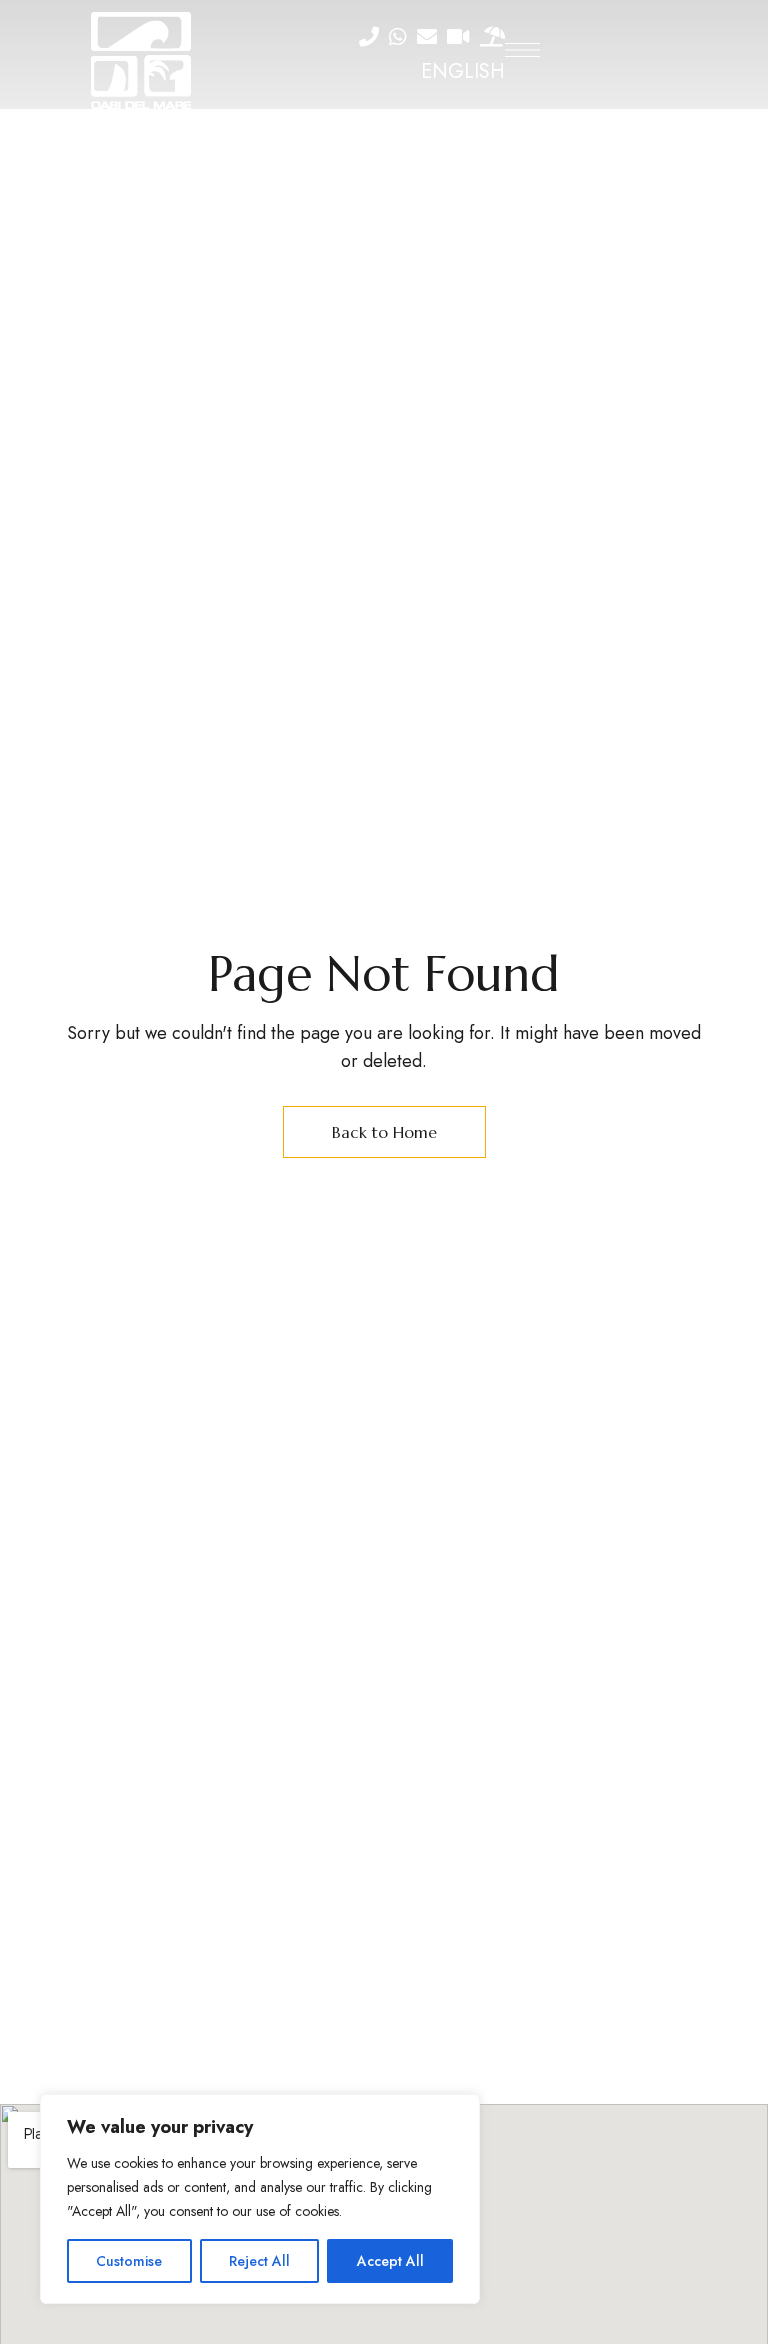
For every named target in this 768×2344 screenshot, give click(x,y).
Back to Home (384, 1132)
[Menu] (522, 50)
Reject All (259, 2261)
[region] (260, 2199)
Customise (129, 2261)
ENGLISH (463, 71)
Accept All (390, 2261)
